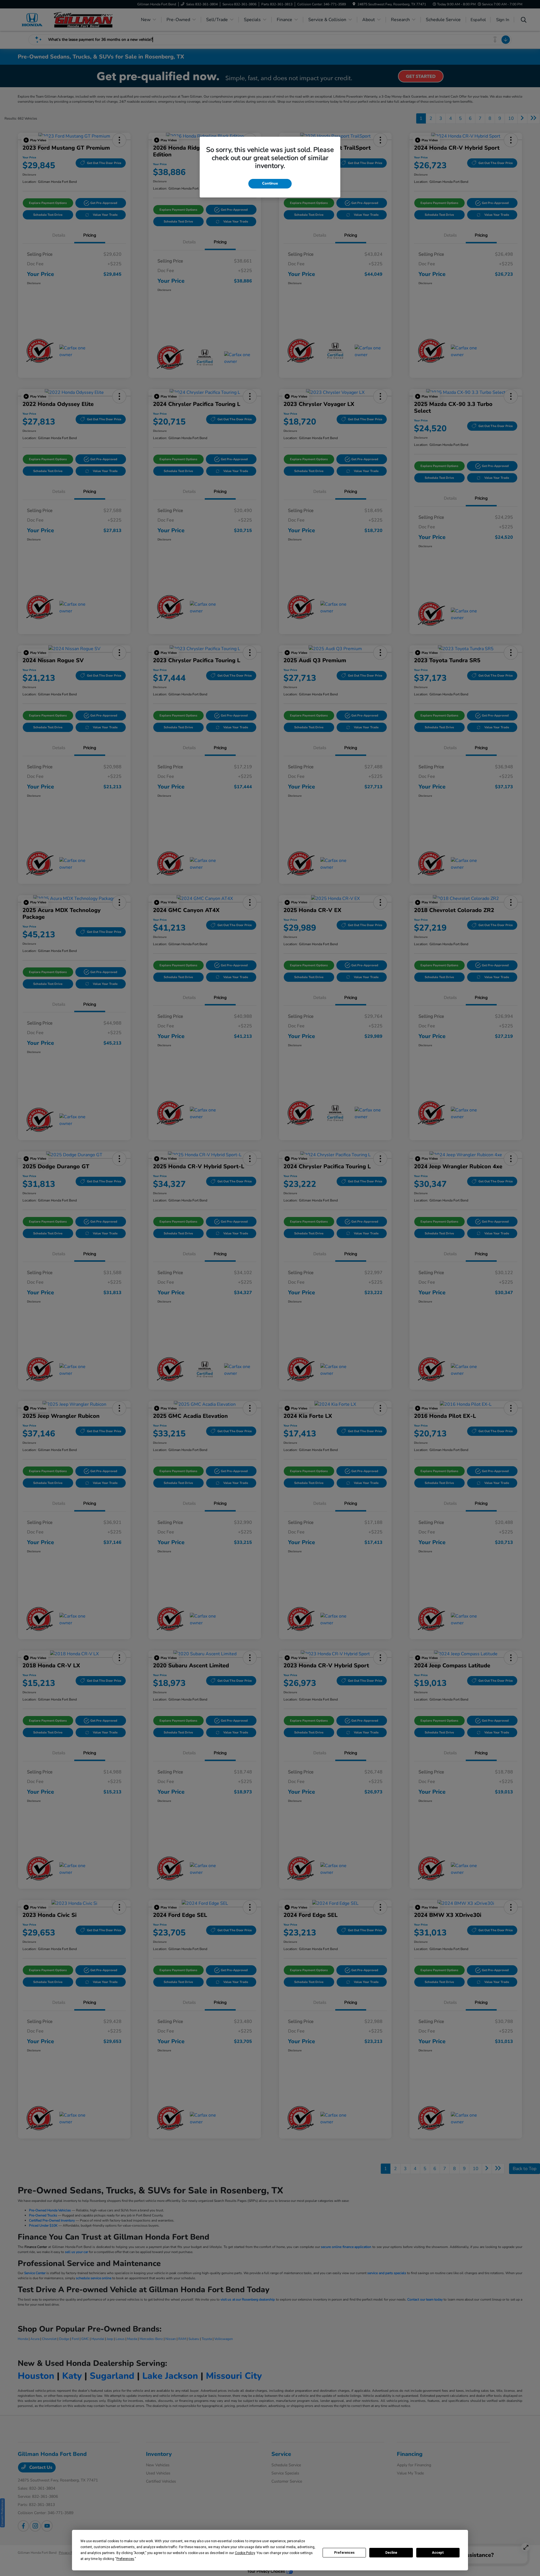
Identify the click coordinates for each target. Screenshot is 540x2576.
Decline (391, 2553)
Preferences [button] (125, 2559)
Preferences (344, 2553)
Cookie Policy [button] (245, 2553)
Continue (270, 183)
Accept (438, 2553)
